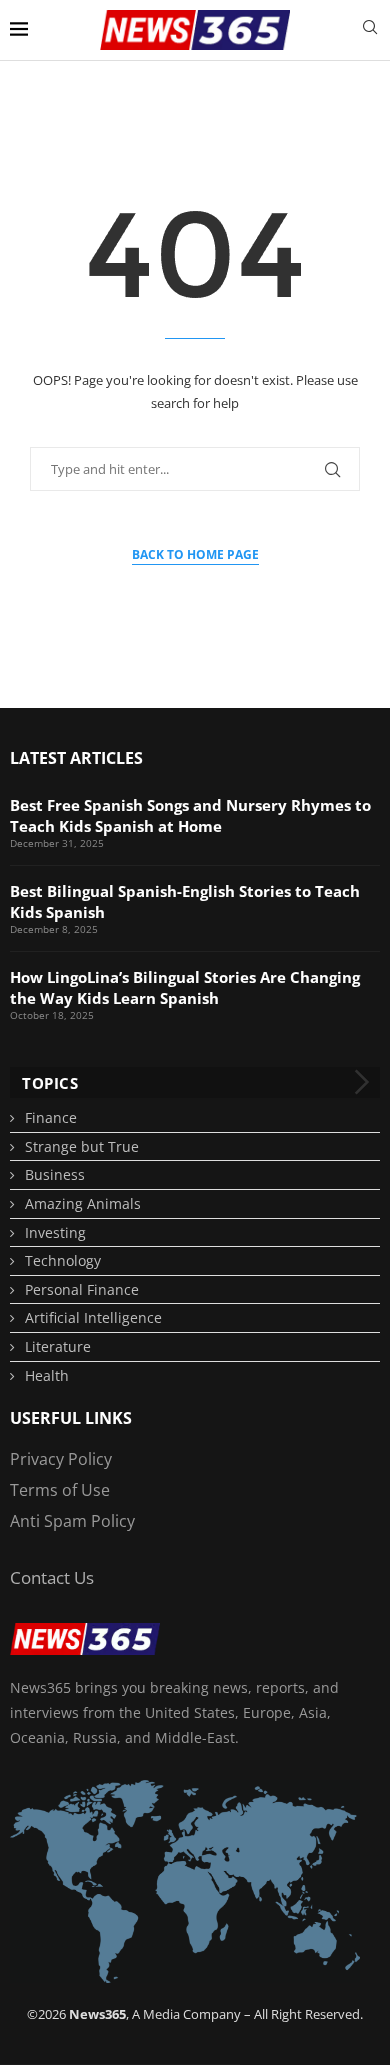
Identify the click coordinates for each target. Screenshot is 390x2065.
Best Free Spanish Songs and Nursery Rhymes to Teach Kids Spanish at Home (190, 815)
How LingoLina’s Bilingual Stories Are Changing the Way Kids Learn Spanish (185, 987)
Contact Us (52, 1577)
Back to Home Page (195, 554)
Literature (58, 1346)
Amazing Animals (83, 1203)
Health (47, 1375)
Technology (63, 1260)
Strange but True (82, 1146)
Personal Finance (82, 1289)
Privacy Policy (61, 1459)
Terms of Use (60, 1490)
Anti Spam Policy (72, 1521)
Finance (51, 1117)
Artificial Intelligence (93, 1317)
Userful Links (71, 1418)
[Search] (370, 29)
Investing (55, 1232)
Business (55, 1174)
